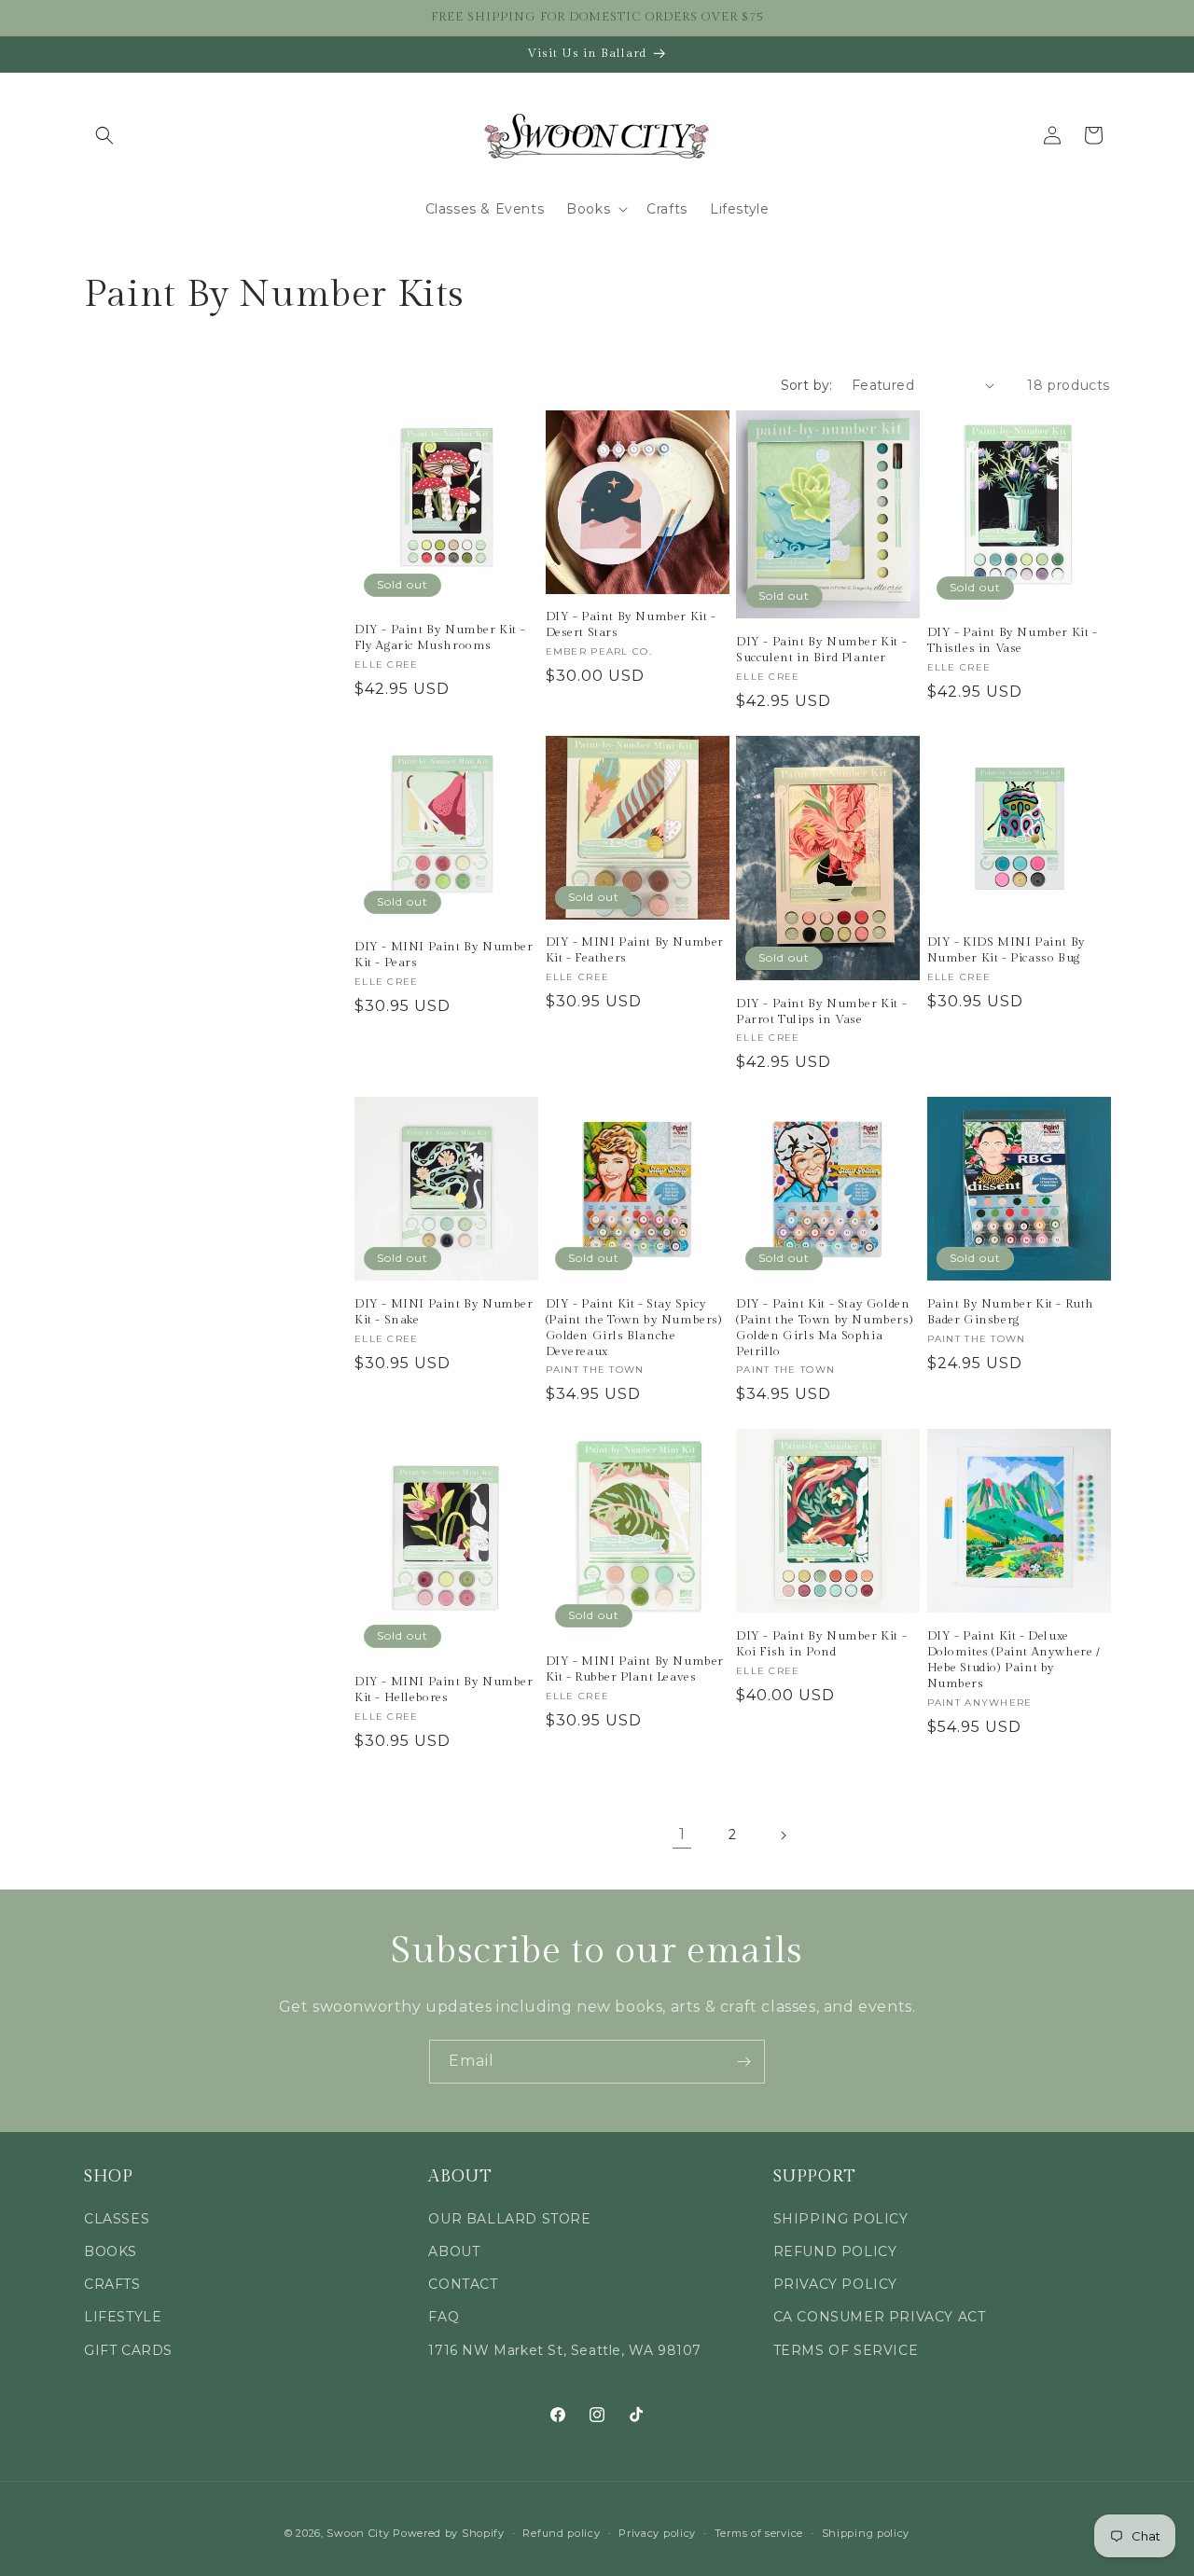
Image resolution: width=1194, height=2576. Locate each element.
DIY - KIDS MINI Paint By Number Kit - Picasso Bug (1007, 950)
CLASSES (117, 2219)
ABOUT (454, 2251)
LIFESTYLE (123, 2317)
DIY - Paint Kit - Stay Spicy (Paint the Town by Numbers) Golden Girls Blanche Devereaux (634, 1328)
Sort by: (807, 385)
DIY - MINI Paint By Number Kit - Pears (444, 955)
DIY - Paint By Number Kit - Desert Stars (631, 624)
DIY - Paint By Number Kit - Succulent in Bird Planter (821, 650)
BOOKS (111, 2251)
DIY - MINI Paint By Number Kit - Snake (444, 1312)
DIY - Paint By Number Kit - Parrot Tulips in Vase (821, 1011)
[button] (104, 135)
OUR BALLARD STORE (509, 2219)
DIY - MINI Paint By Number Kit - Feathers (635, 950)
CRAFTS (112, 2284)
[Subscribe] (743, 2062)
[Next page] (783, 1835)
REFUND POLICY (835, 2251)
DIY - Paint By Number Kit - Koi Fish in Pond (821, 1644)
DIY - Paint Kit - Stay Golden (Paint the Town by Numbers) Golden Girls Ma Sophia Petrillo (825, 1328)
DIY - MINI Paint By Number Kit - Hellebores (444, 1690)
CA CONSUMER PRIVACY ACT (880, 2317)
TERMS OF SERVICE (846, 2350)
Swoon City (358, 2533)
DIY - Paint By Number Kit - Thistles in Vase (1013, 640)
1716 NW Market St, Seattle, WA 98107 (565, 2350)
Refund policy (561, 2533)
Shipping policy (866, 2533)
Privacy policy (657, 2533)
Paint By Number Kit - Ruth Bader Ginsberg (1011, 1312)
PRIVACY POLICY (835, 2284)
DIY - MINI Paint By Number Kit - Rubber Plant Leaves (635, 1669)
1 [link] (682, 1834)
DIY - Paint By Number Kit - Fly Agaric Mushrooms (440, 637)
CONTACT (463, 2284)
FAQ (444, 2317)
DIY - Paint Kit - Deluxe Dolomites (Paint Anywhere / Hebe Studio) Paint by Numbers (1014, 1660)
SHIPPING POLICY (841, 2219)
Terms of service (759, 2533)
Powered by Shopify (449, 2533)
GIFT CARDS (128, 2350)
